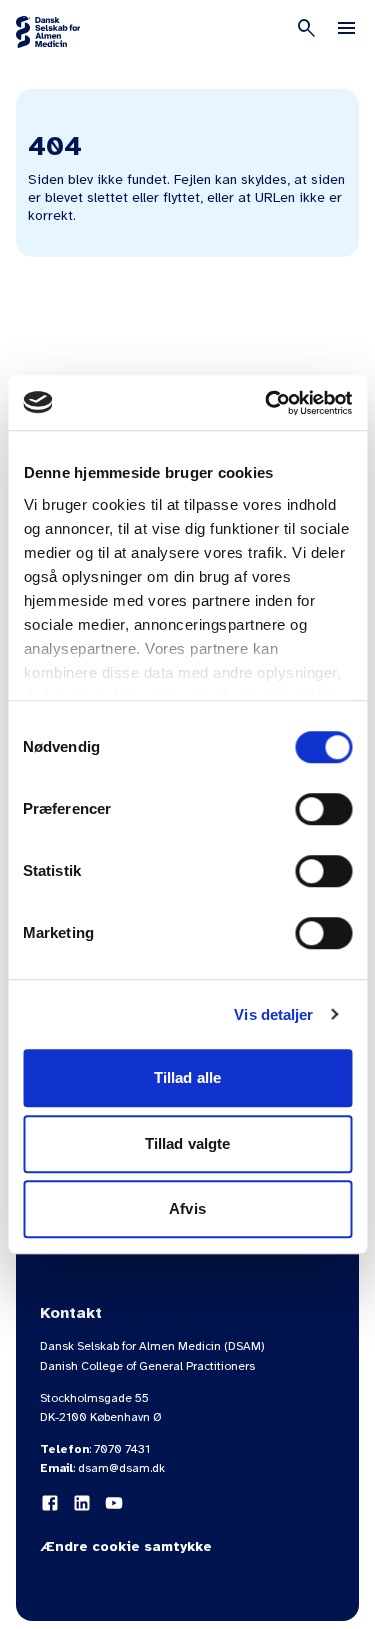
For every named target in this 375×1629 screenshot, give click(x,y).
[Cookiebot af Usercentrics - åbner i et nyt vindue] (267, 403)
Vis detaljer (273, 1014)
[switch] (323, 809)
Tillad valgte (187, 1143)
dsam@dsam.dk (121, 1468)
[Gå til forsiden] (48, 32)
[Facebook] (50, 1503)
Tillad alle (187, 1077)
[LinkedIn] (82, 1503)
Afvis (187, 1208)
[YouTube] (114, 1503)
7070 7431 (122, 1449)
